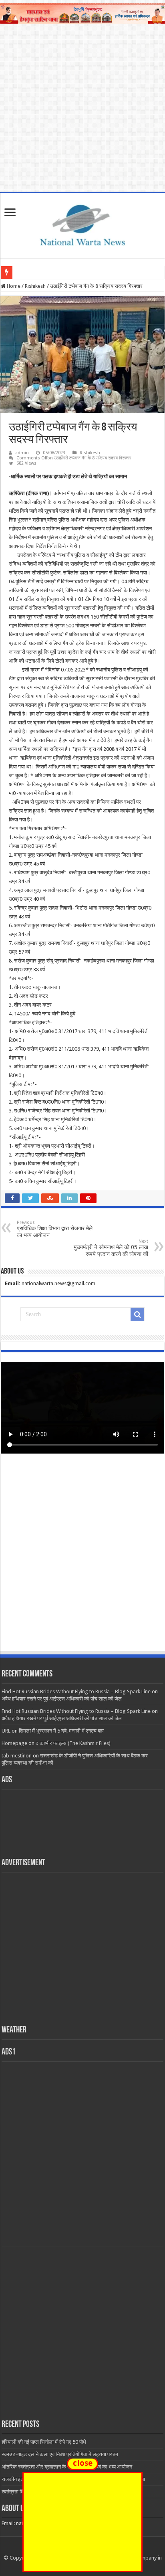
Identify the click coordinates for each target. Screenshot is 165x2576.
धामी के (22, 272)
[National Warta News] (82, 224)
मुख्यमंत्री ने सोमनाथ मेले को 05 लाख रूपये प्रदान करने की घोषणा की (111, 1248)
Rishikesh (35, 286)
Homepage (14, 1743)
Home (13, 286)
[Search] (137, 1314)
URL (6, 1731)
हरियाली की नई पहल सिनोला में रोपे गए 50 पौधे (44, 2442)
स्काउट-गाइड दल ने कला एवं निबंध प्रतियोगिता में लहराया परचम (60, 2454)
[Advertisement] (82, 1560)
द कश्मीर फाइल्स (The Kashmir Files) (73, 1743)
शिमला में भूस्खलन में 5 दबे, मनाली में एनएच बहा (61, 1731)
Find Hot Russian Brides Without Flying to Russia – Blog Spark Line (76, 1691)
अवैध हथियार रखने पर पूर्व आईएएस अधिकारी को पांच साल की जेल (62, 1699)
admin (22, 453)
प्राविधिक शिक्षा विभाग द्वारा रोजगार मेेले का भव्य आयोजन (55, 1229)
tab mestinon (17, 1756)
